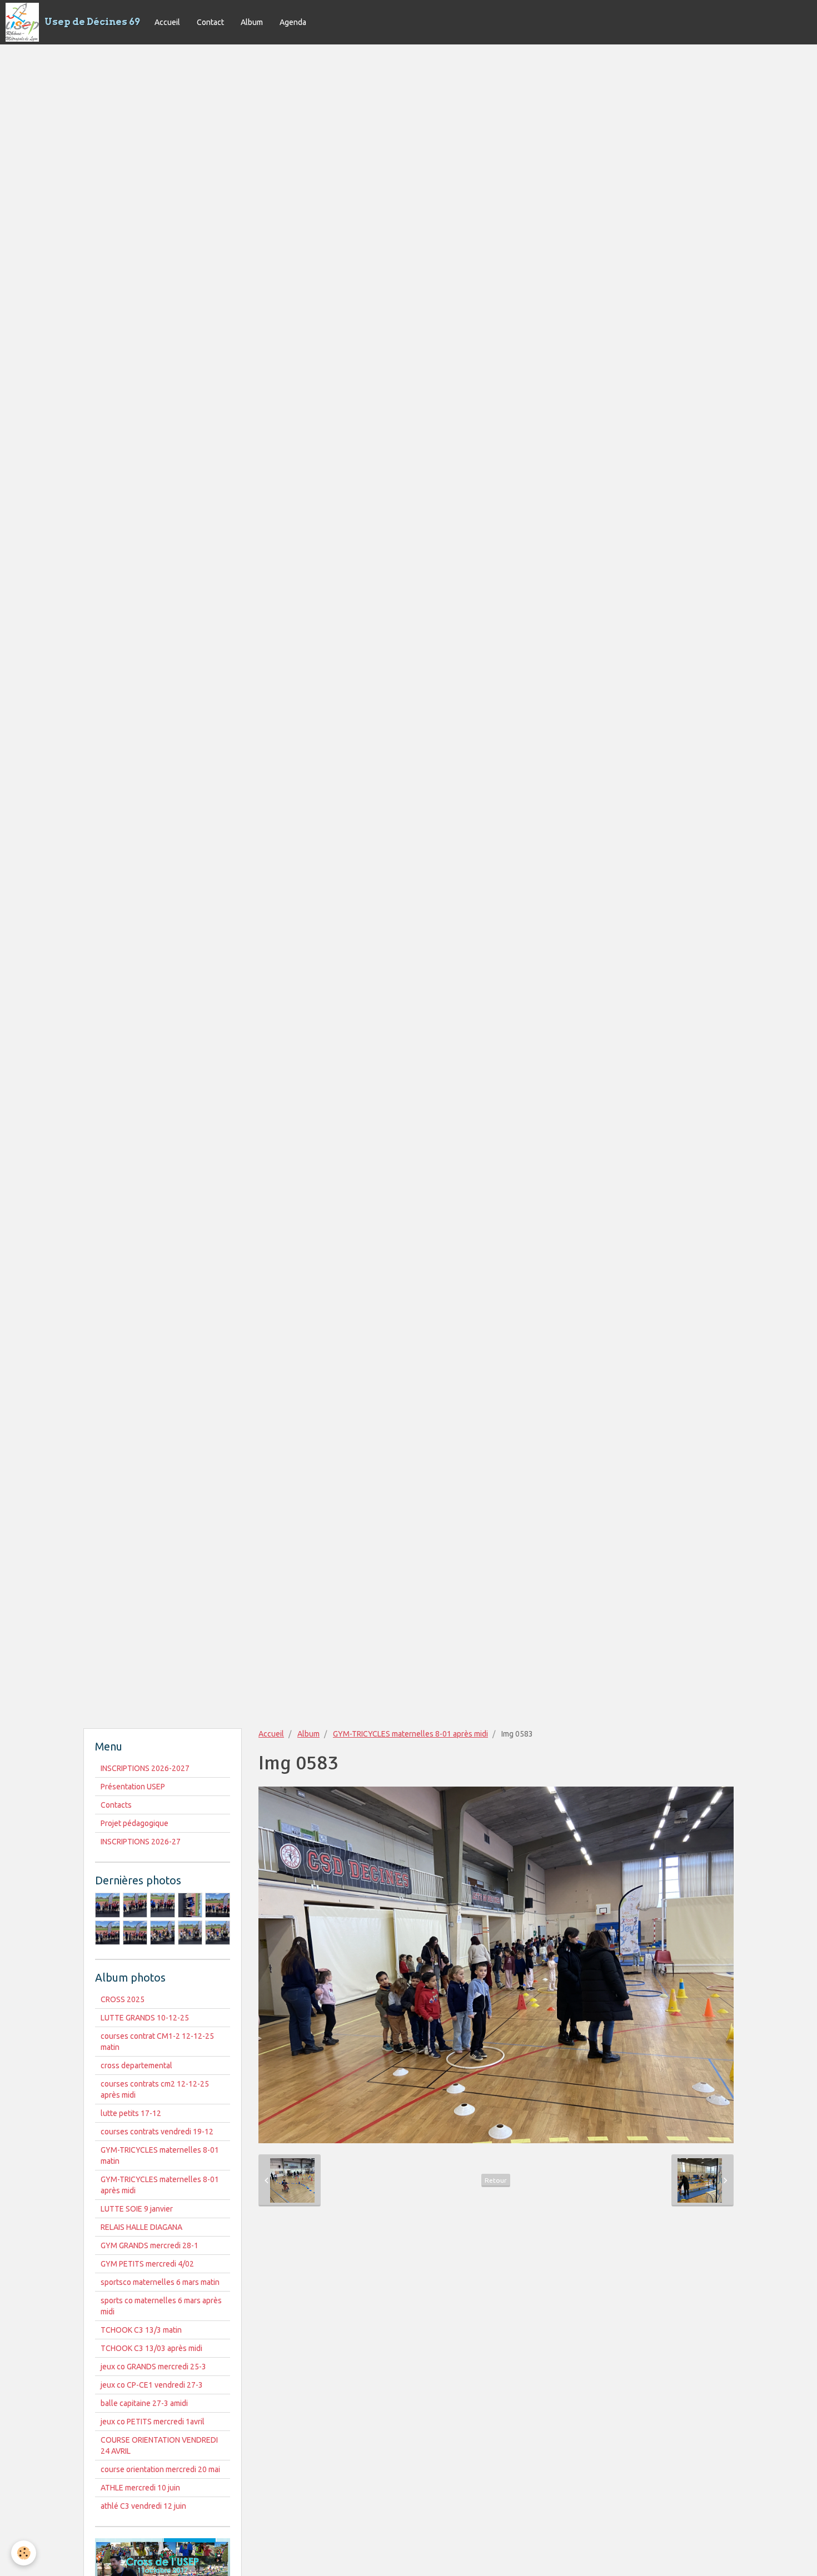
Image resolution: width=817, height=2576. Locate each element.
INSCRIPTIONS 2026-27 (141, 1842)
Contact (210, 22)
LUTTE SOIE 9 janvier (137, 2209)
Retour (496, 2180)
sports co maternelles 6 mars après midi (161, 2306)
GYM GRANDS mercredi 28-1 (150, 2245)
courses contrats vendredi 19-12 (157, 2132)
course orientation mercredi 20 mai (160, 2469)
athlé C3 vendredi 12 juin (143, 2506)
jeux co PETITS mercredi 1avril (153, 2422)
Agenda (293, 22)
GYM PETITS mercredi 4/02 (147, 2264)
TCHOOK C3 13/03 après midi (151, 2348)
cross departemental (136, 2065)
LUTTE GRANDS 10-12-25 (145, 2018)
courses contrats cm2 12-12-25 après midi (155, 2089)
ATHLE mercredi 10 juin (140, 2488)
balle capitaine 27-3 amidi (144, 2403)
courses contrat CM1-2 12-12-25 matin (157, 2042)
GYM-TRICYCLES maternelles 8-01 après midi (410, 1734)
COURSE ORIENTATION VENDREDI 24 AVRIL (159, 2445)
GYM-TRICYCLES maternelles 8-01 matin (160, 2155)
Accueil (167, 22)
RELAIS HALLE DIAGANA (141, 2227)
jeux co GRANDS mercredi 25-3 (153, 2367)
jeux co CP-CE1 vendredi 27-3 (152, 2385)
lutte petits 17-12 (131, 2113)
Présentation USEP (133, 1787)
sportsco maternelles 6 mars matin (160, 2282)
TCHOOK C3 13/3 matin (141, 2330)
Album (252, 22)
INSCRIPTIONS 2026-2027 (145, 1768)
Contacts (116, 1805)
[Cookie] (24, 2553)
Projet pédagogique (134, 1823)
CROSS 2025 (123, 1999)
